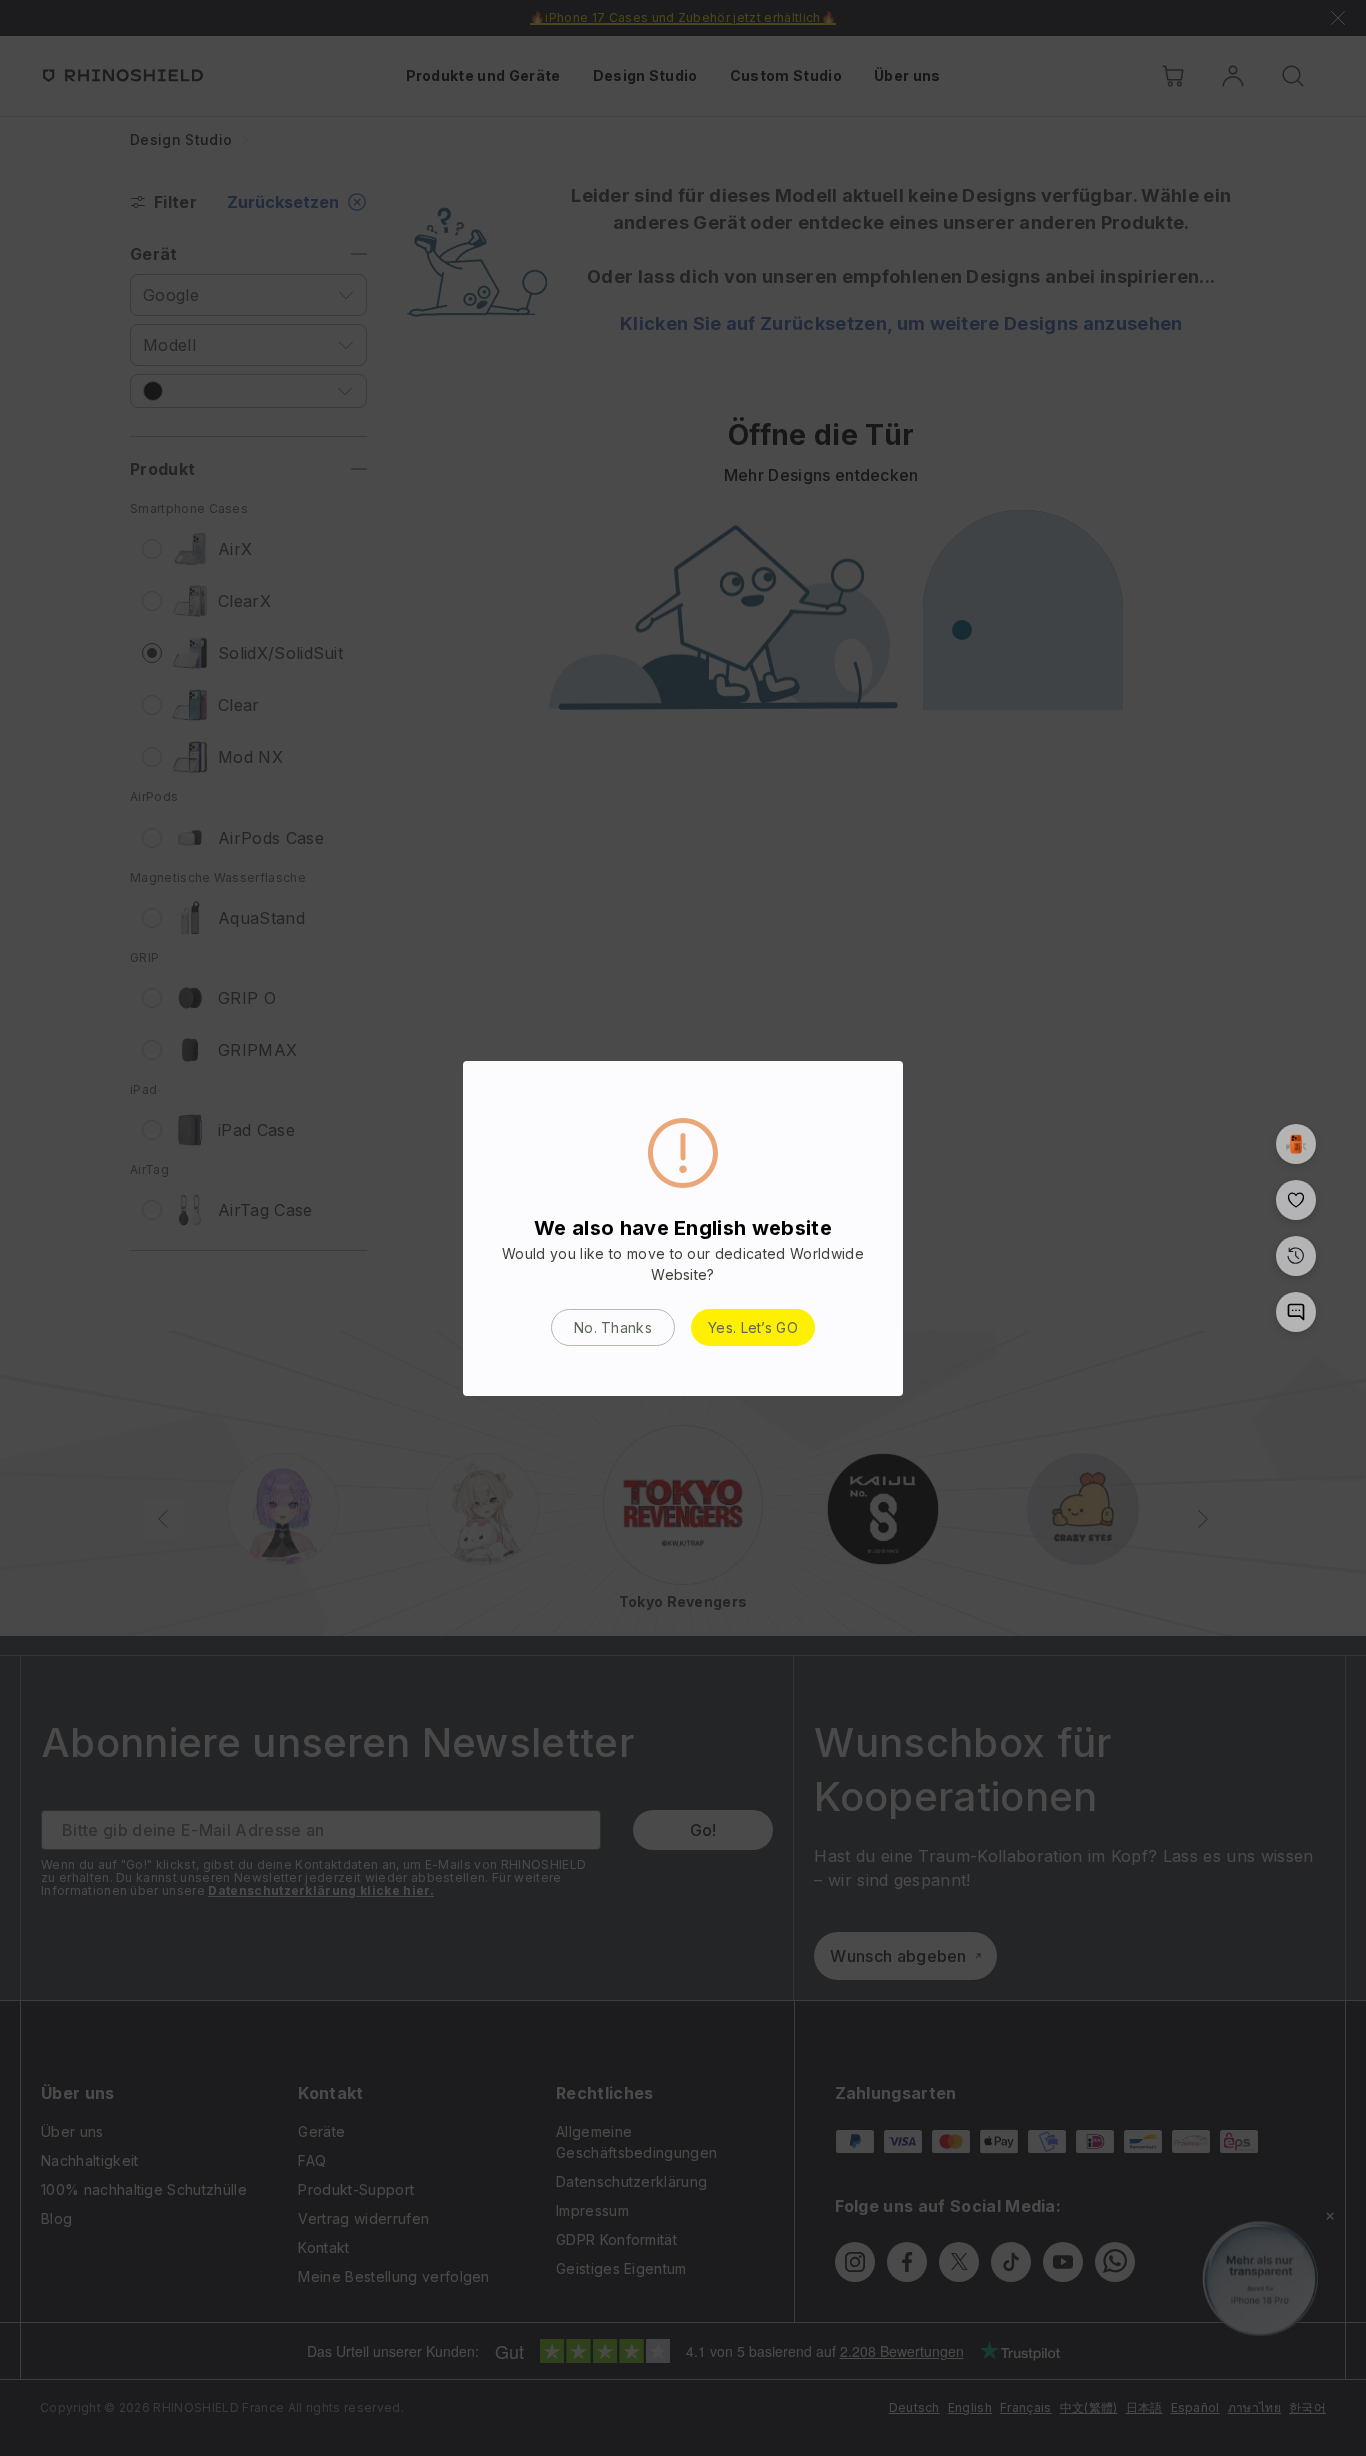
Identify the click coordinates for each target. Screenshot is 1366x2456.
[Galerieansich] (1296, 1144)
